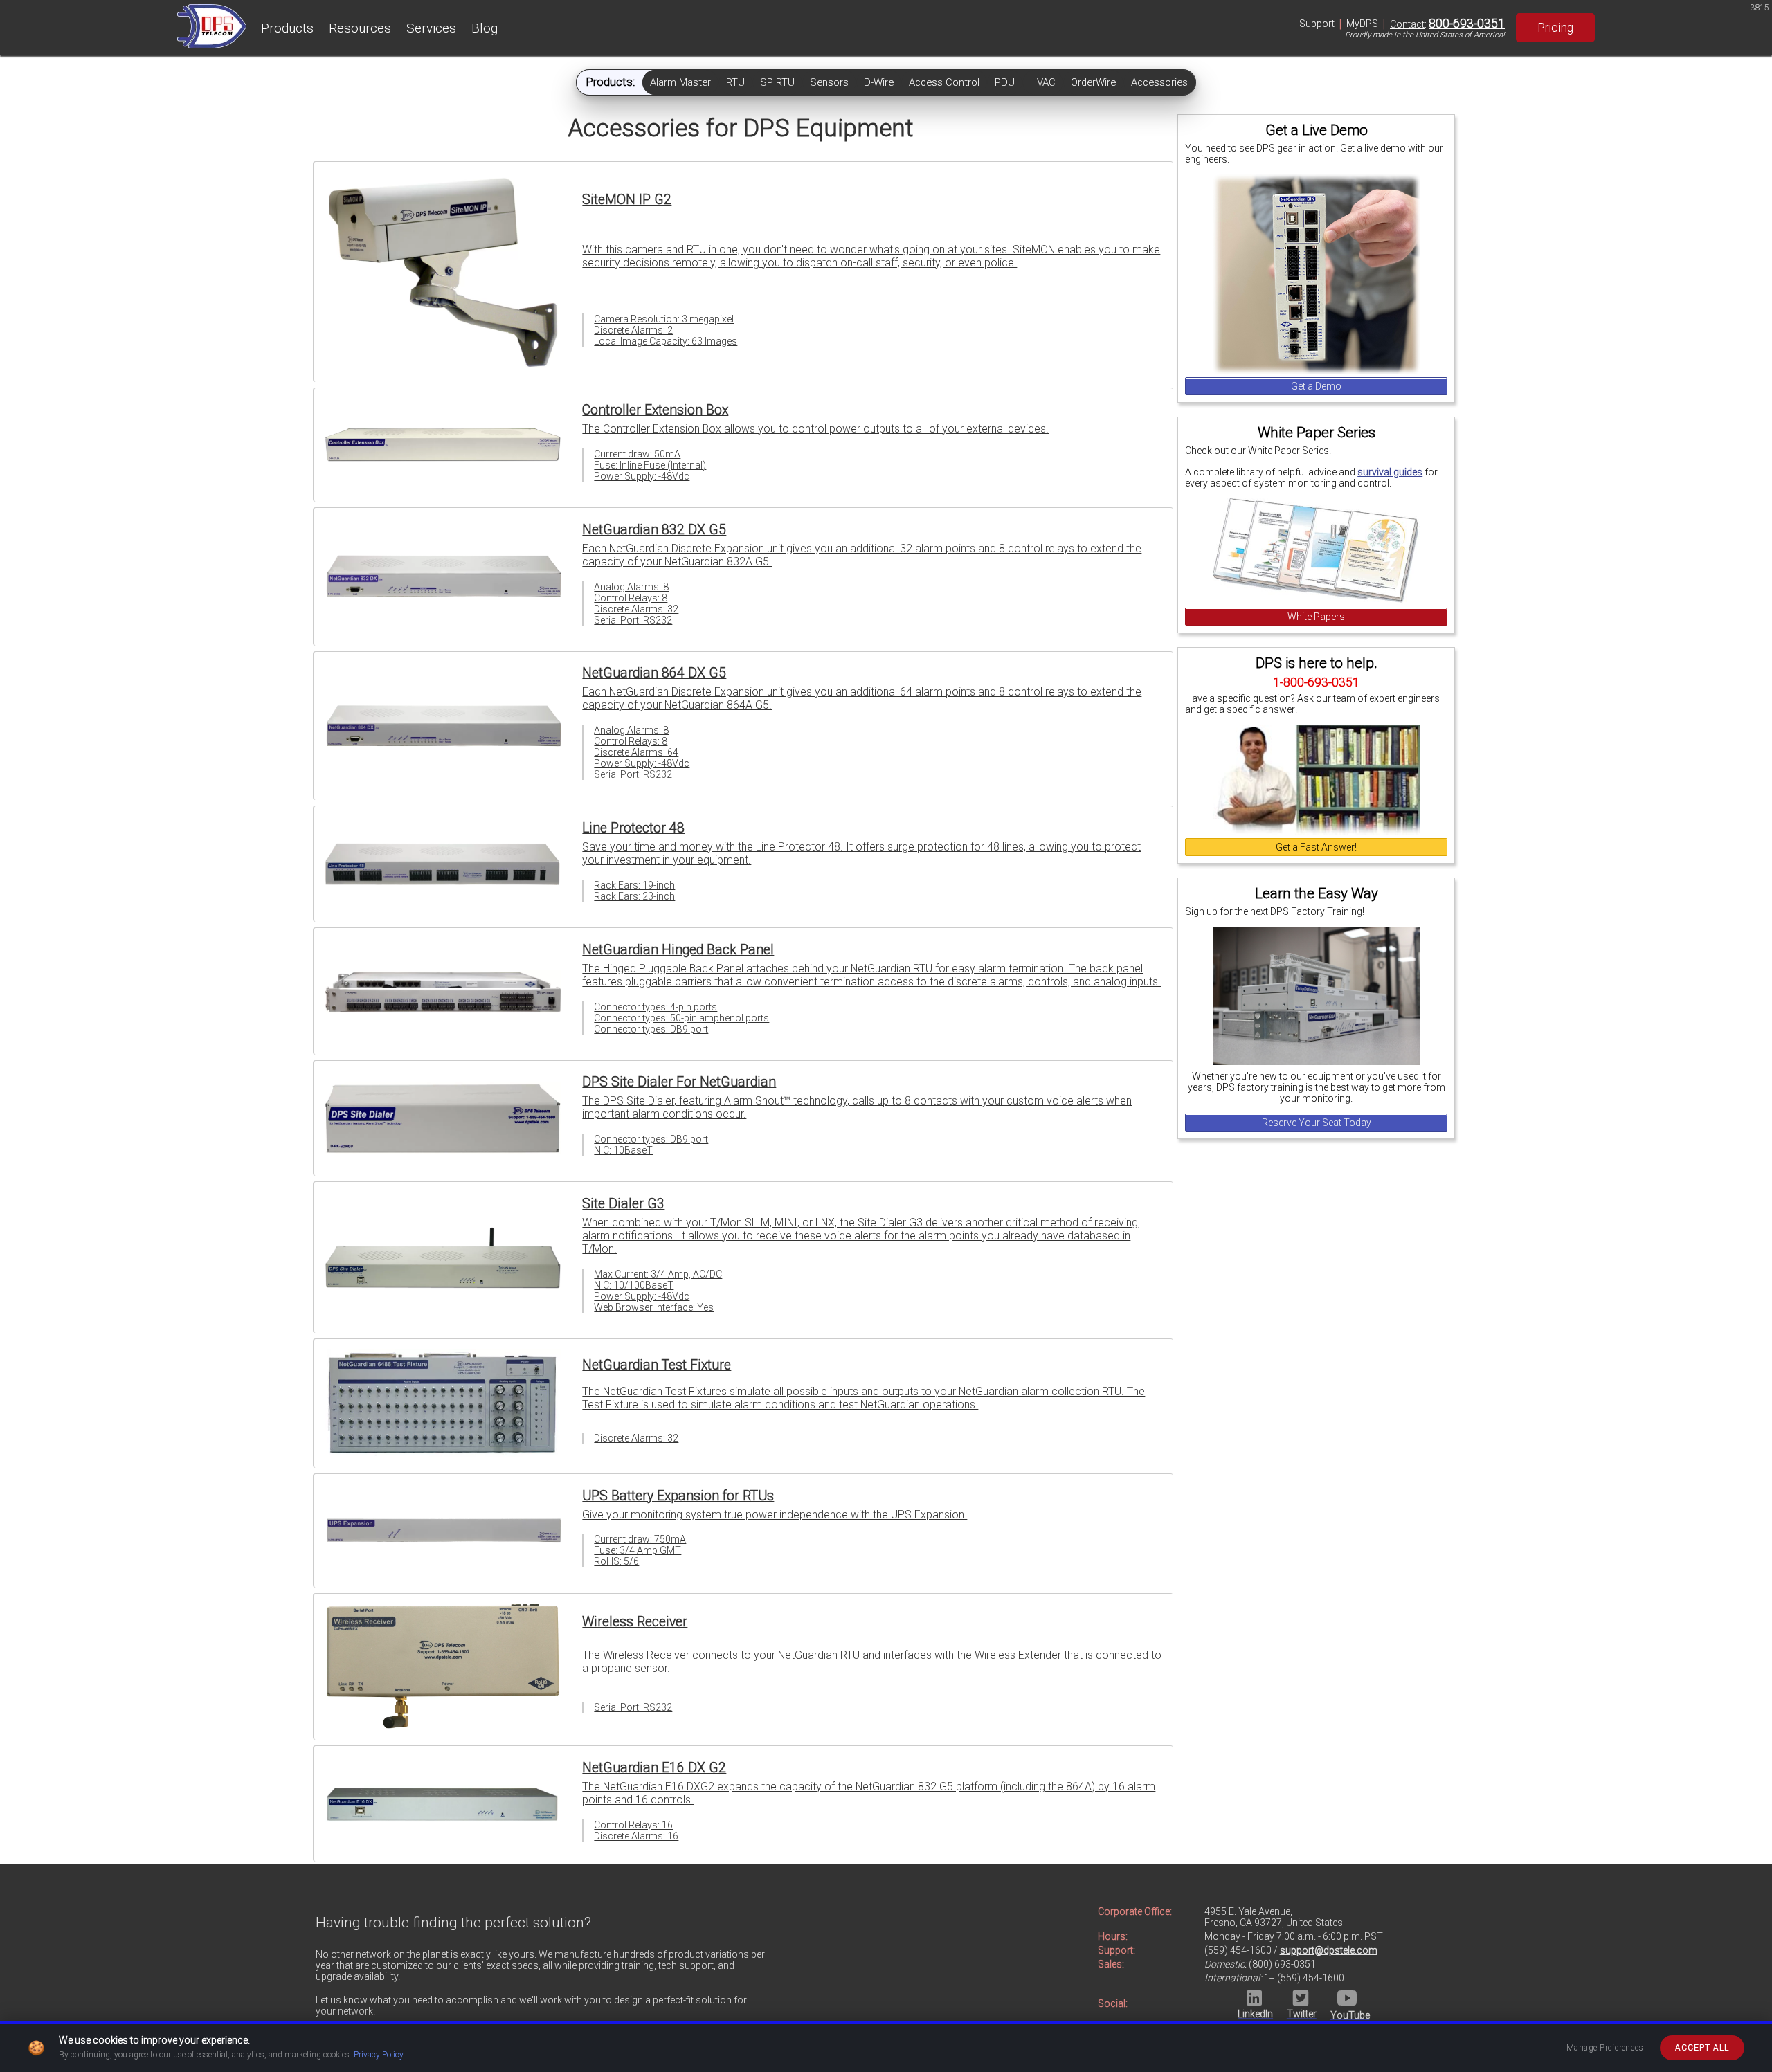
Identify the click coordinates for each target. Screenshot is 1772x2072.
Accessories (1159, 82)
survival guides (1390, 472)
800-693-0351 (1467, 24)
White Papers (1316, 617)
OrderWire (1093, 82)
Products (287, 28)
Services (431, 28)
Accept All (1702, 2048)
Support (1317, 24)
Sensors (829, 82)
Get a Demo (1316, 386)
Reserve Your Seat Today (1317, 1123)
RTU (735, 82)
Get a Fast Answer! (1316, 847)
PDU (1005, 82)
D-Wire (879, 82)
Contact (1407, 24)
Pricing (1555, 28)
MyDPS (1362, 24)
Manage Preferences (1605, 2048)
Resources (360, 28)
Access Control (944, 82)
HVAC (1043, 82)
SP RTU (777, 82)
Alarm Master (680, 82)
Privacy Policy (379, 2055)
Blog (485, 28)
